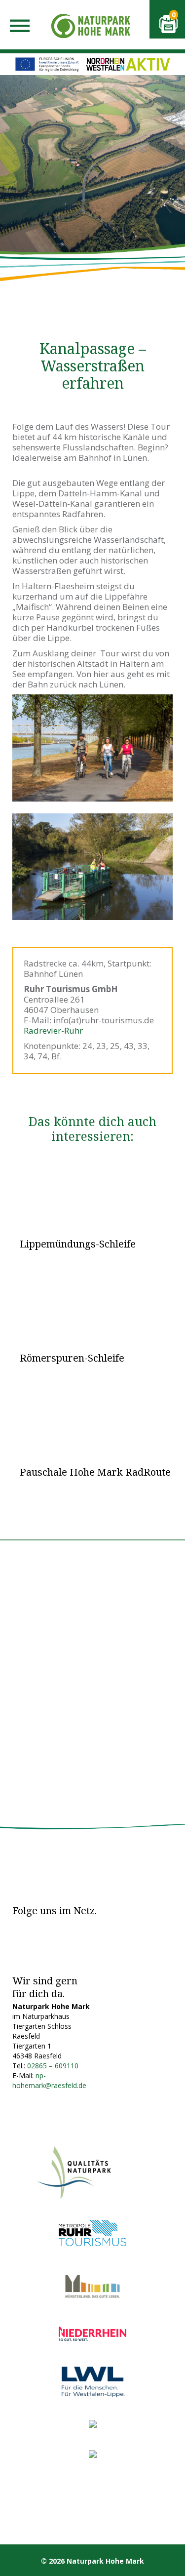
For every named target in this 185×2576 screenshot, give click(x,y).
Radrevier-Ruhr (53, 1030)
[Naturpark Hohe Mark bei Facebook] (20, 1927)
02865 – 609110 (53, 2066)
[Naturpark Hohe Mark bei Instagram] (44, 1927)
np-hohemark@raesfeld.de (49, 2080)
